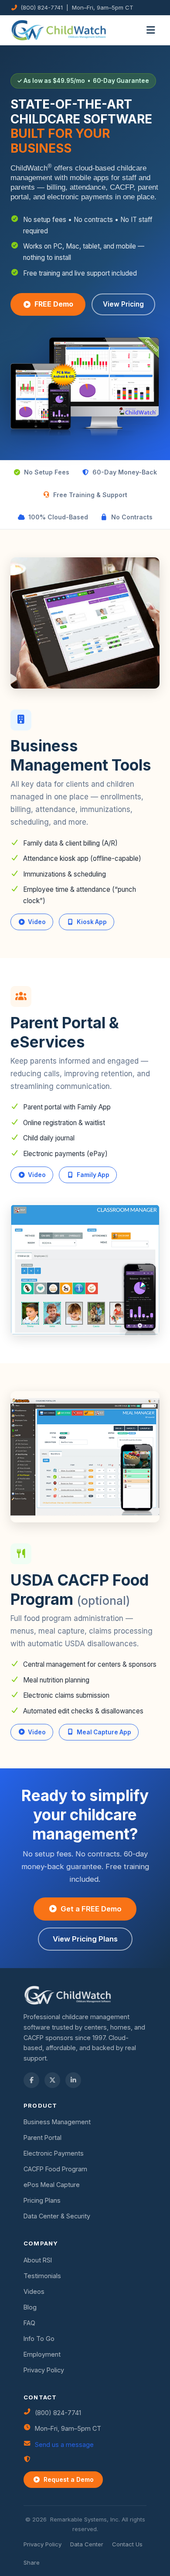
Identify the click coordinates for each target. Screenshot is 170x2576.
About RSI (38, 2260)
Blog (30, 2307)
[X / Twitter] (52, 2080)
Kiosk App (92, 922)
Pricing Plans (42, 2200)
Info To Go (39, 2339)
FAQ (29, 2323)
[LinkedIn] (73, 2080)
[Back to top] (23, 2553)
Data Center (87, 2544)
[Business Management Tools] (85, 622)
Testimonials (42, 2276)
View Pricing (123, 304)
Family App (93, 1175)
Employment (42, 2354)
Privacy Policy (44, 2370)
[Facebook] (31, 2080)
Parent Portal (42, 2138)
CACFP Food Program (55, 2169)
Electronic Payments (54, 2153)
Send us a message (64, 2445)
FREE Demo (54, 304)
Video (37, 922)
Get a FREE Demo (91, 1909)
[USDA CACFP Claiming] (85, 1456)
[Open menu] (151, 30)
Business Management (57, 2122)
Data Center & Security (57, 2216)
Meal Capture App (104, 1732)
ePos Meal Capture (52, 2185)
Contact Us (127, 2544)
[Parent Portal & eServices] (85, 1269)
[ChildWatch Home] (59, 30)
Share (32, 2562)
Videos (34, 2291)
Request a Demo (69, 2479)
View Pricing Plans (85, 1939)
